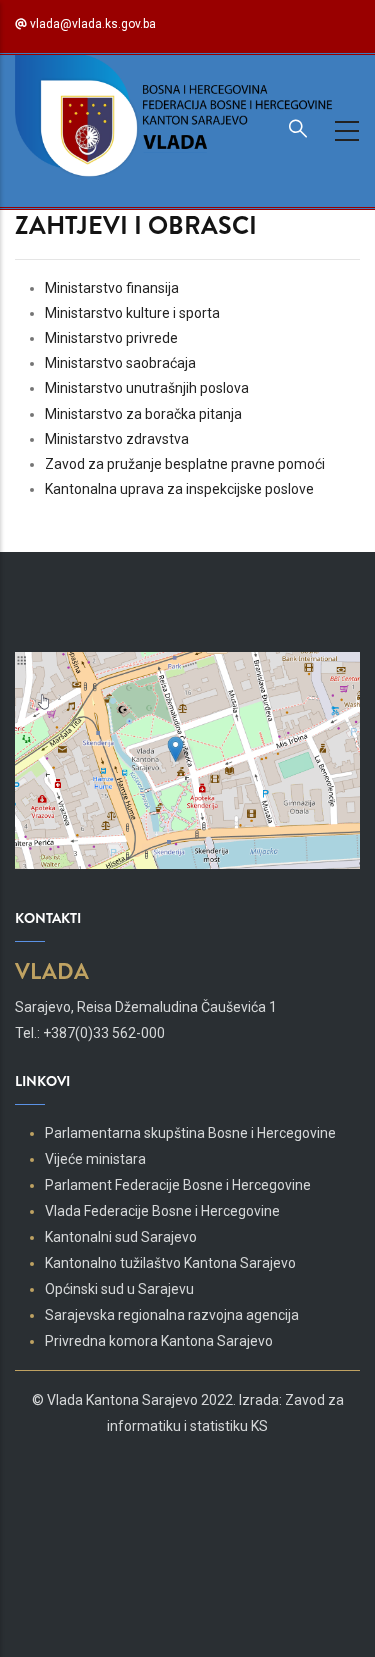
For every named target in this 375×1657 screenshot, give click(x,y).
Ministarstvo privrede (111, 338)
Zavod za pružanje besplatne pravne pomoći (185, 464)
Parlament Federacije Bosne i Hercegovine (178, 1185)
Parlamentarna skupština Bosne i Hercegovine (190, 1133)
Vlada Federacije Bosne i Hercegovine (162, 1211)
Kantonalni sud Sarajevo (121, 1237)
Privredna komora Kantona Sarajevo (159, 1341)
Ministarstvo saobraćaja (120, 363)
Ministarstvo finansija (112, 288)
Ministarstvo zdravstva (117, 439)
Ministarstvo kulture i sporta (132, 313)
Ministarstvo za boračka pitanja (143, 414)
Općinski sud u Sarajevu (119, 1289)
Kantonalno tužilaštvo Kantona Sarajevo (170, 1263)
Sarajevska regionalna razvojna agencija (172, 1315)
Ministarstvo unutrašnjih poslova (147, 388)
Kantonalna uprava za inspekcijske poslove (179, 489)
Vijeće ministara (95, 1159)
